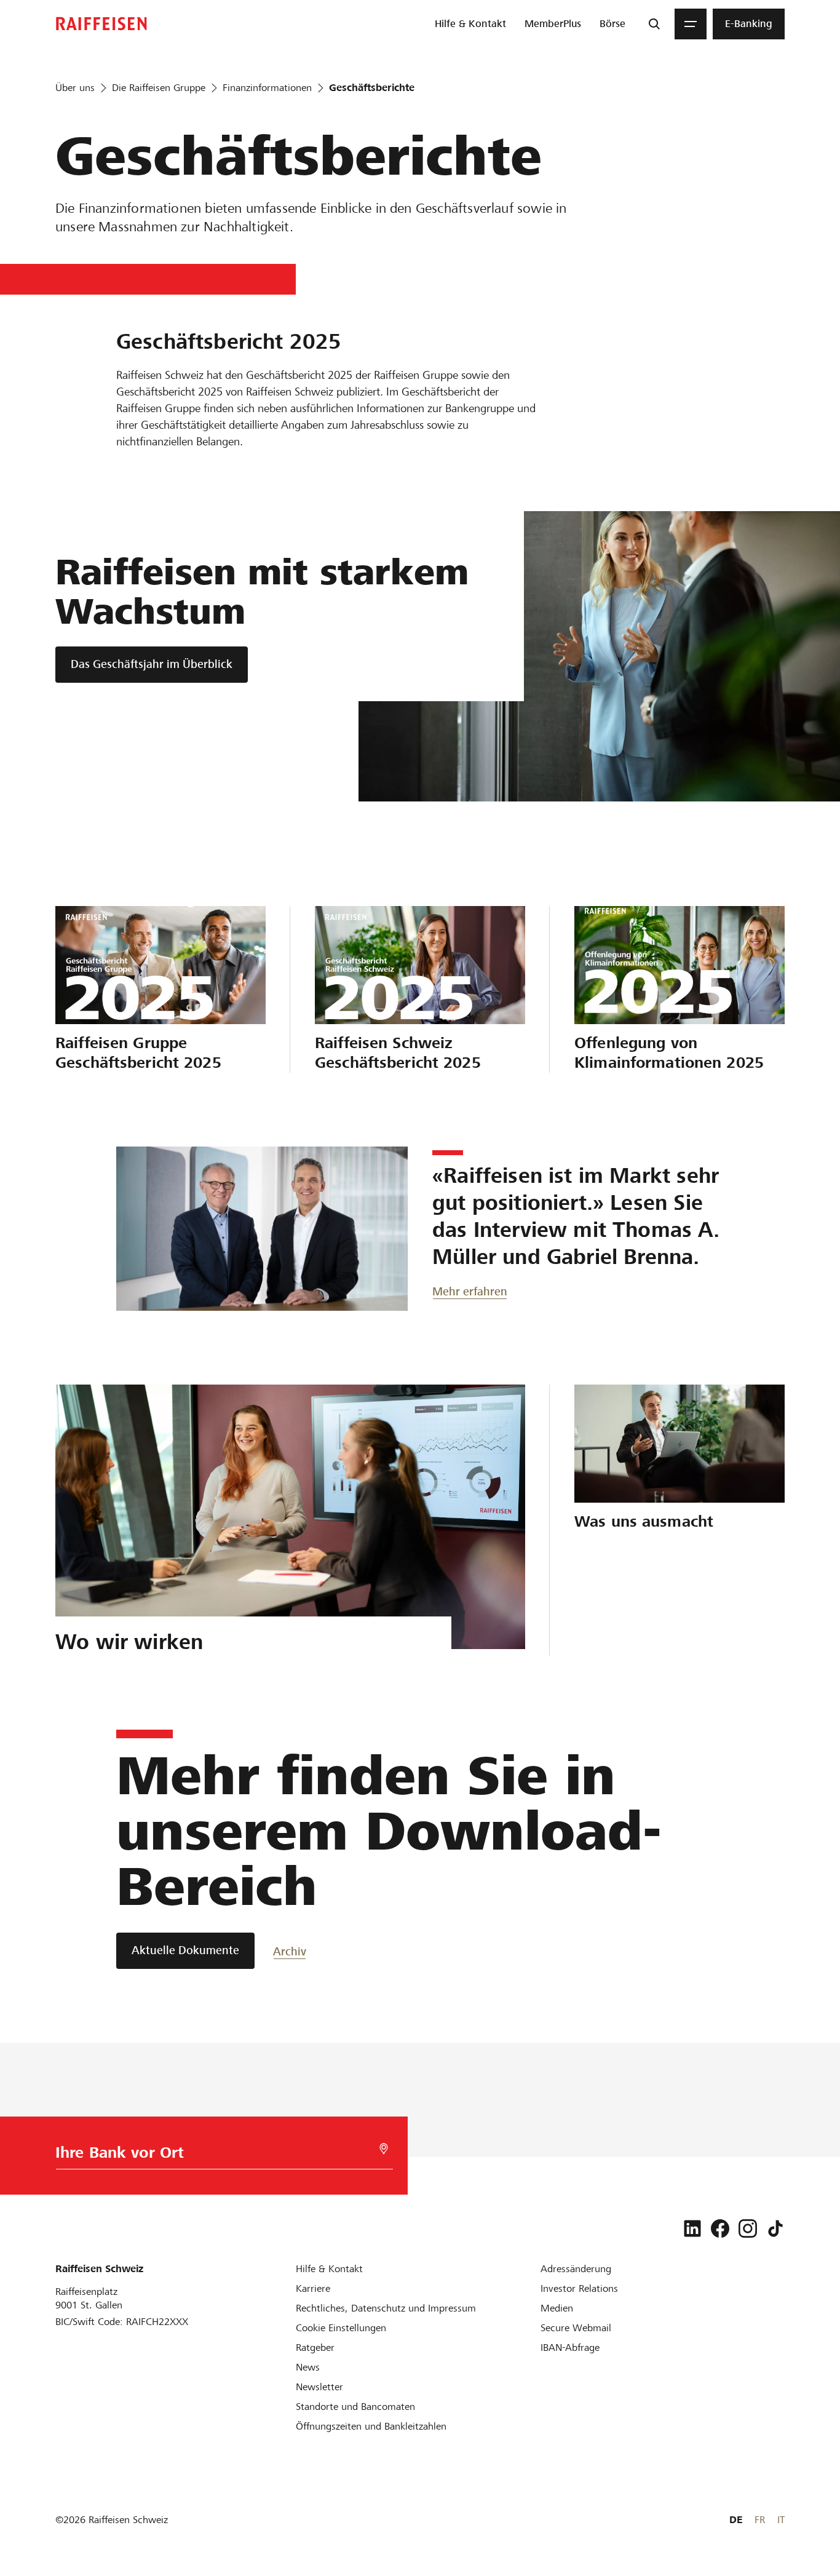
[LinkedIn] (692, 2228)
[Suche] (654, 24)
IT (781, 2520)
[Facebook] (720, 2228)
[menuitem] (470, 24)
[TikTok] (775, 2228)
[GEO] (384, 2149)
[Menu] (691, 24)
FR (760, 2520)
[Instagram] (748, 2228)
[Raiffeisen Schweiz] (101, 24)
